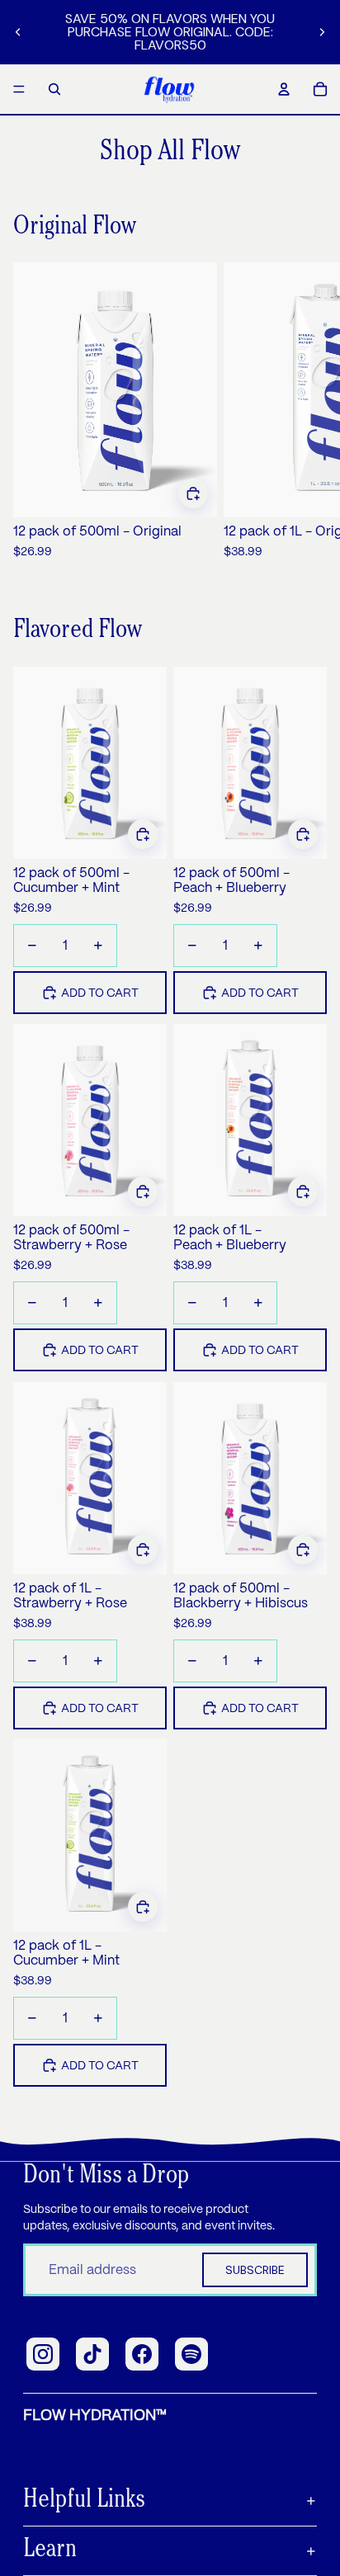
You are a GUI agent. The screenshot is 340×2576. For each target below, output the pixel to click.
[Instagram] (43, 2354)
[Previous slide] (18, 32)
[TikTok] (92, 2354)
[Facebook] (142, 2354)
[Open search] (54, 89)
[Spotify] (191, 2354)
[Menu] (19, 89)
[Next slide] (322, 32)
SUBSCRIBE (255, 2270)
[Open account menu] (284, 89)
